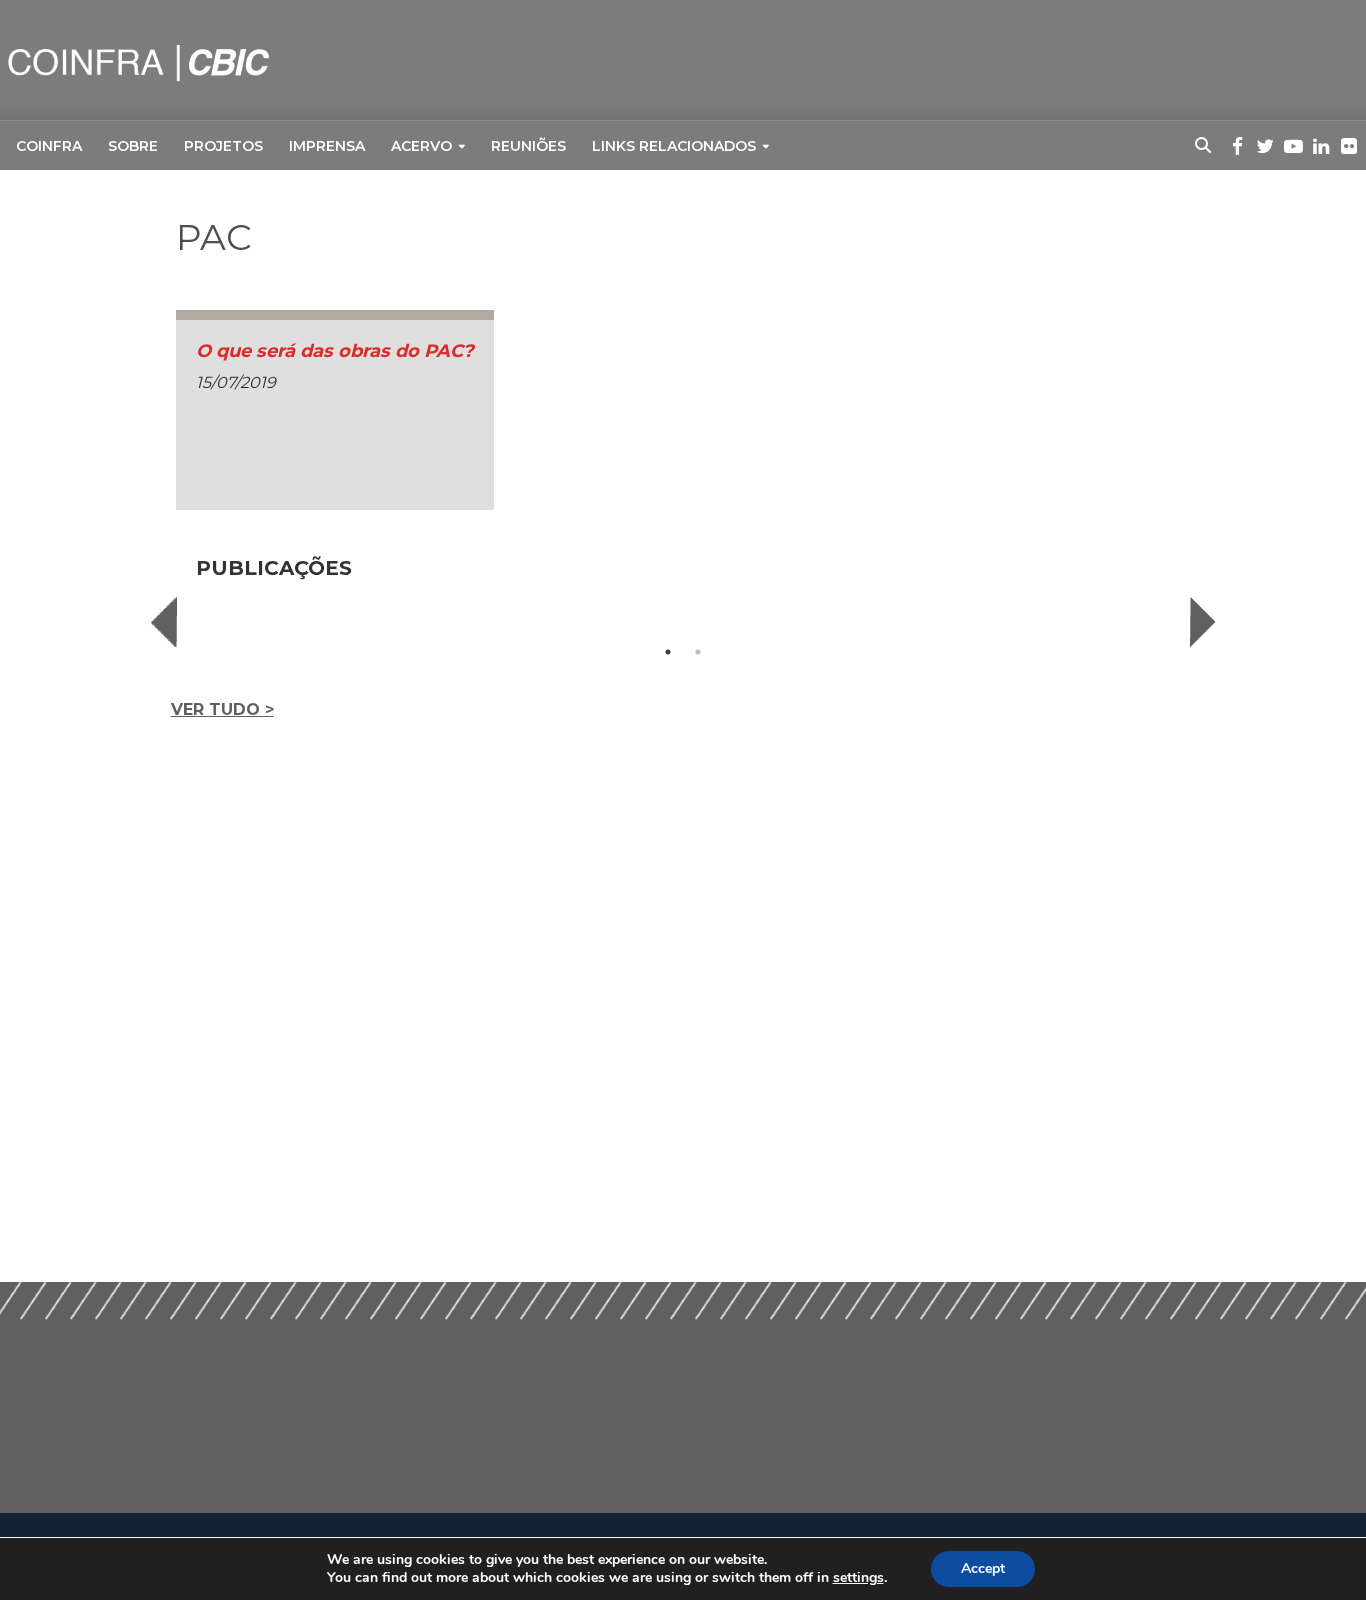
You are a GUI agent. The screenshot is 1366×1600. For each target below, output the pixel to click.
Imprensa (327, 146)
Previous (164, 622)
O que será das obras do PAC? (335, 351)
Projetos (223, 146)
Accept (983, 1568)
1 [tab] (668, 652)
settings (858, 1578)
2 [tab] (698, 652)
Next (1203, 622)
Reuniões (528, 146)
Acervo (421, 146)
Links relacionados (674, 146)
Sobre (133, 146)
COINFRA (49, 146)
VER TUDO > (222, 709)
